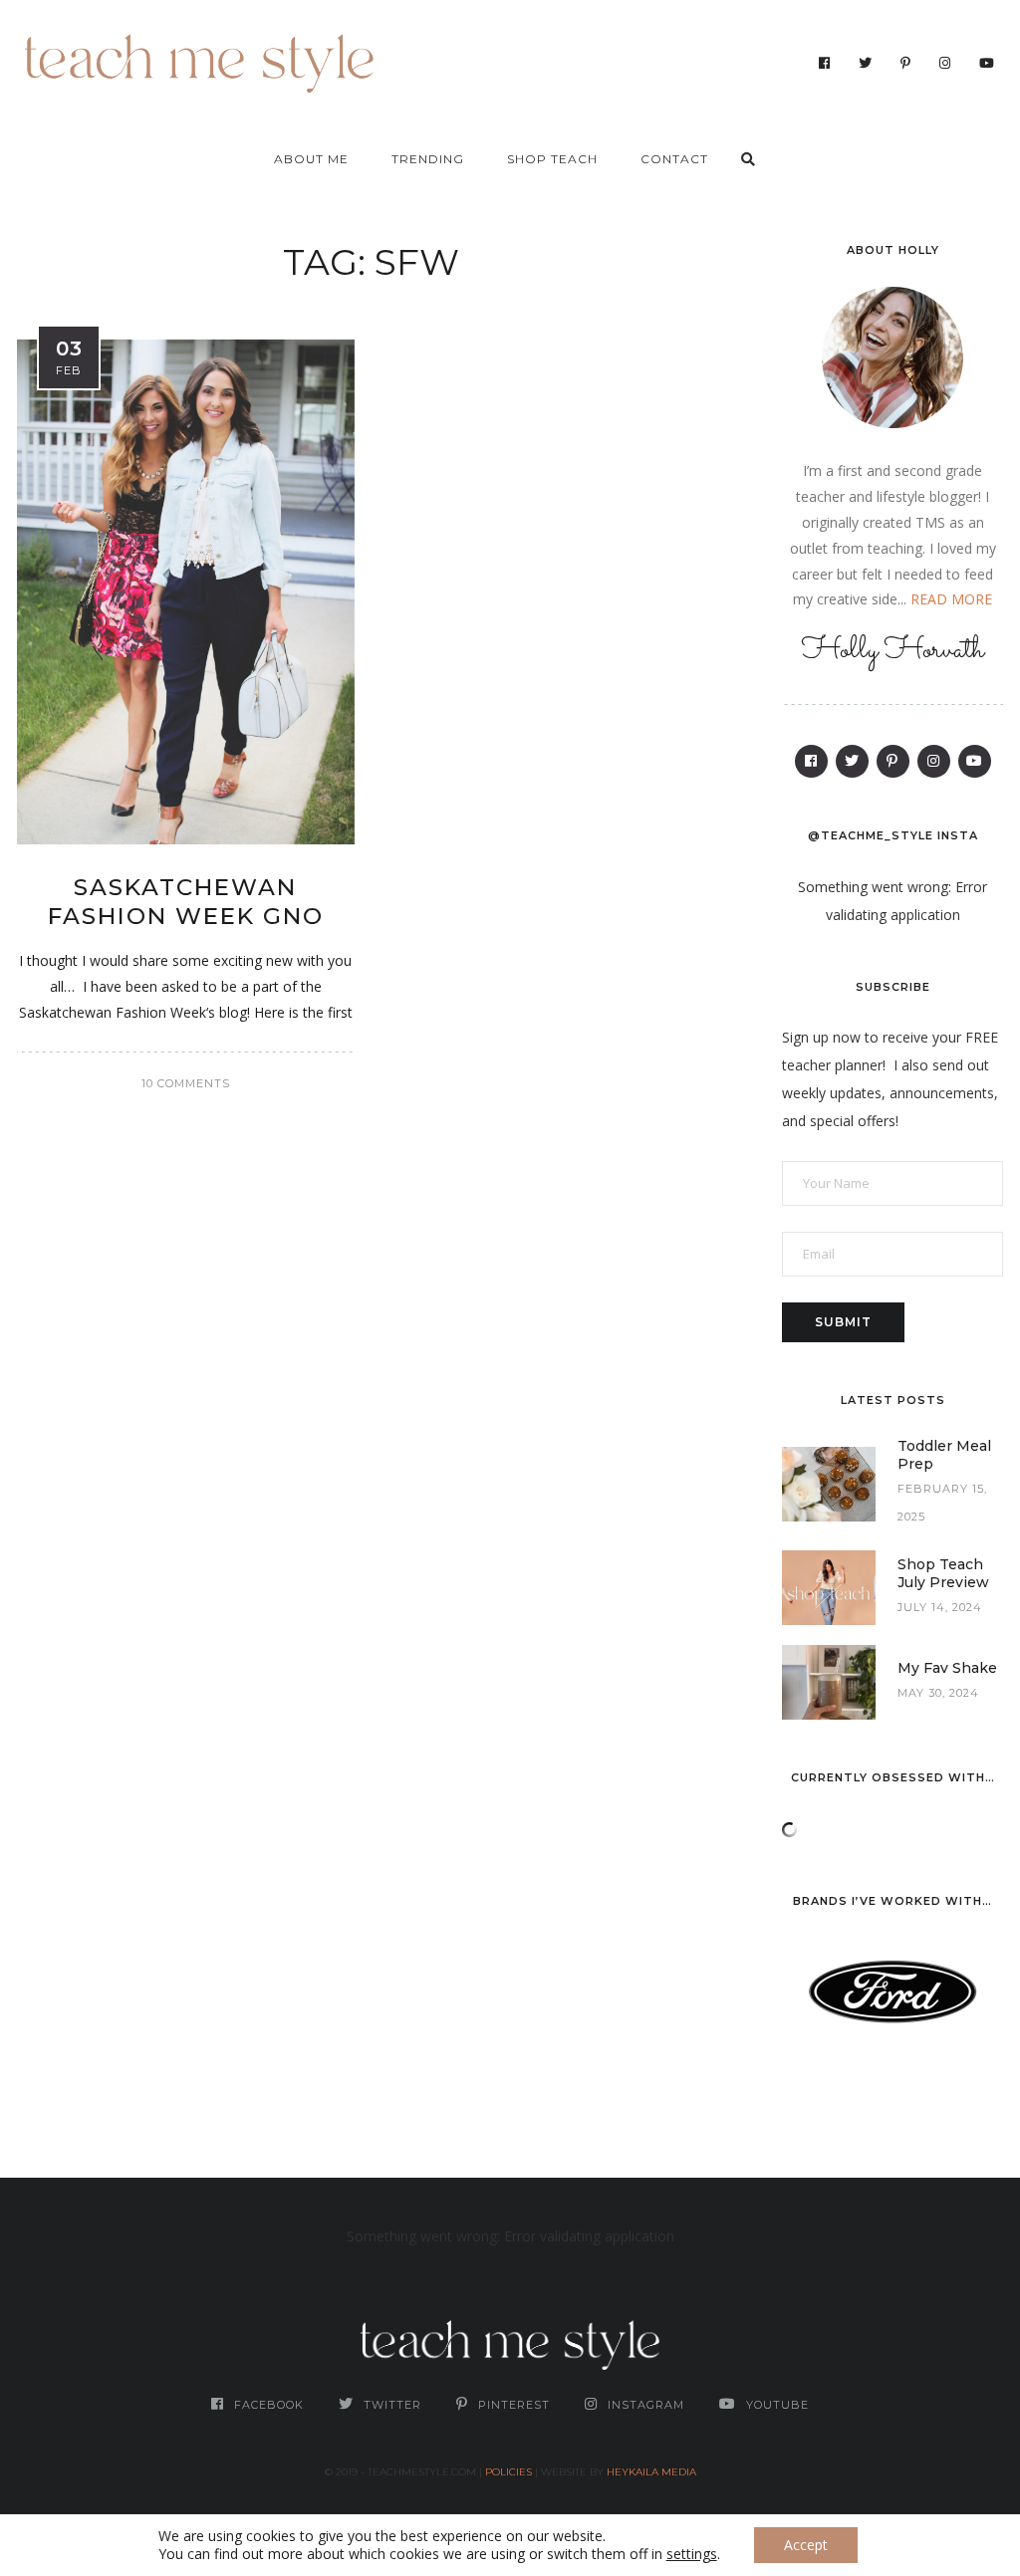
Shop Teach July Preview (943, 1573)
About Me (311, 159)
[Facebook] (825, 63)
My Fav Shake (947, 1668)
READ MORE (951, 599)
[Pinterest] (906, 63)
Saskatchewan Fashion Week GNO (186, 902)
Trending (428, 159)
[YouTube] (987, 63)
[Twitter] (866, 63)
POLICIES (509, 2472)
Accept (806, 2545)
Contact (674, 159)
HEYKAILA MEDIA (651, 2472)
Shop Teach (552, 159)
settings (692, 2554)
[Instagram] (945, 63)
